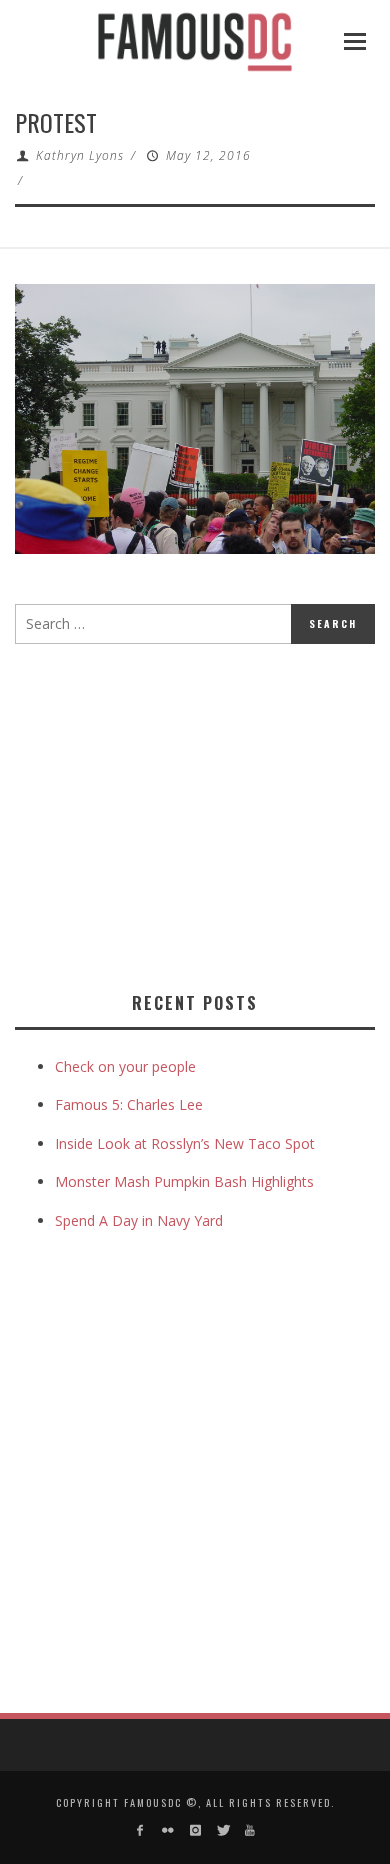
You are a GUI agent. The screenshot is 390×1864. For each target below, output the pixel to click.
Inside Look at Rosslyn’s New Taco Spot (185, 1143)
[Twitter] (222, 1830)
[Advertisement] (183, 814)
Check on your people (127, 1066)
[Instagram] (194, 1830)
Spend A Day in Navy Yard (139, 1220)
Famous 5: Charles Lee (129, 1104)
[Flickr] (167, 1830)
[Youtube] (249, 1830)
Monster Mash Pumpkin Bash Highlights (184, 1181)
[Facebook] (140, 1830)
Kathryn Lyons (80, 155)
